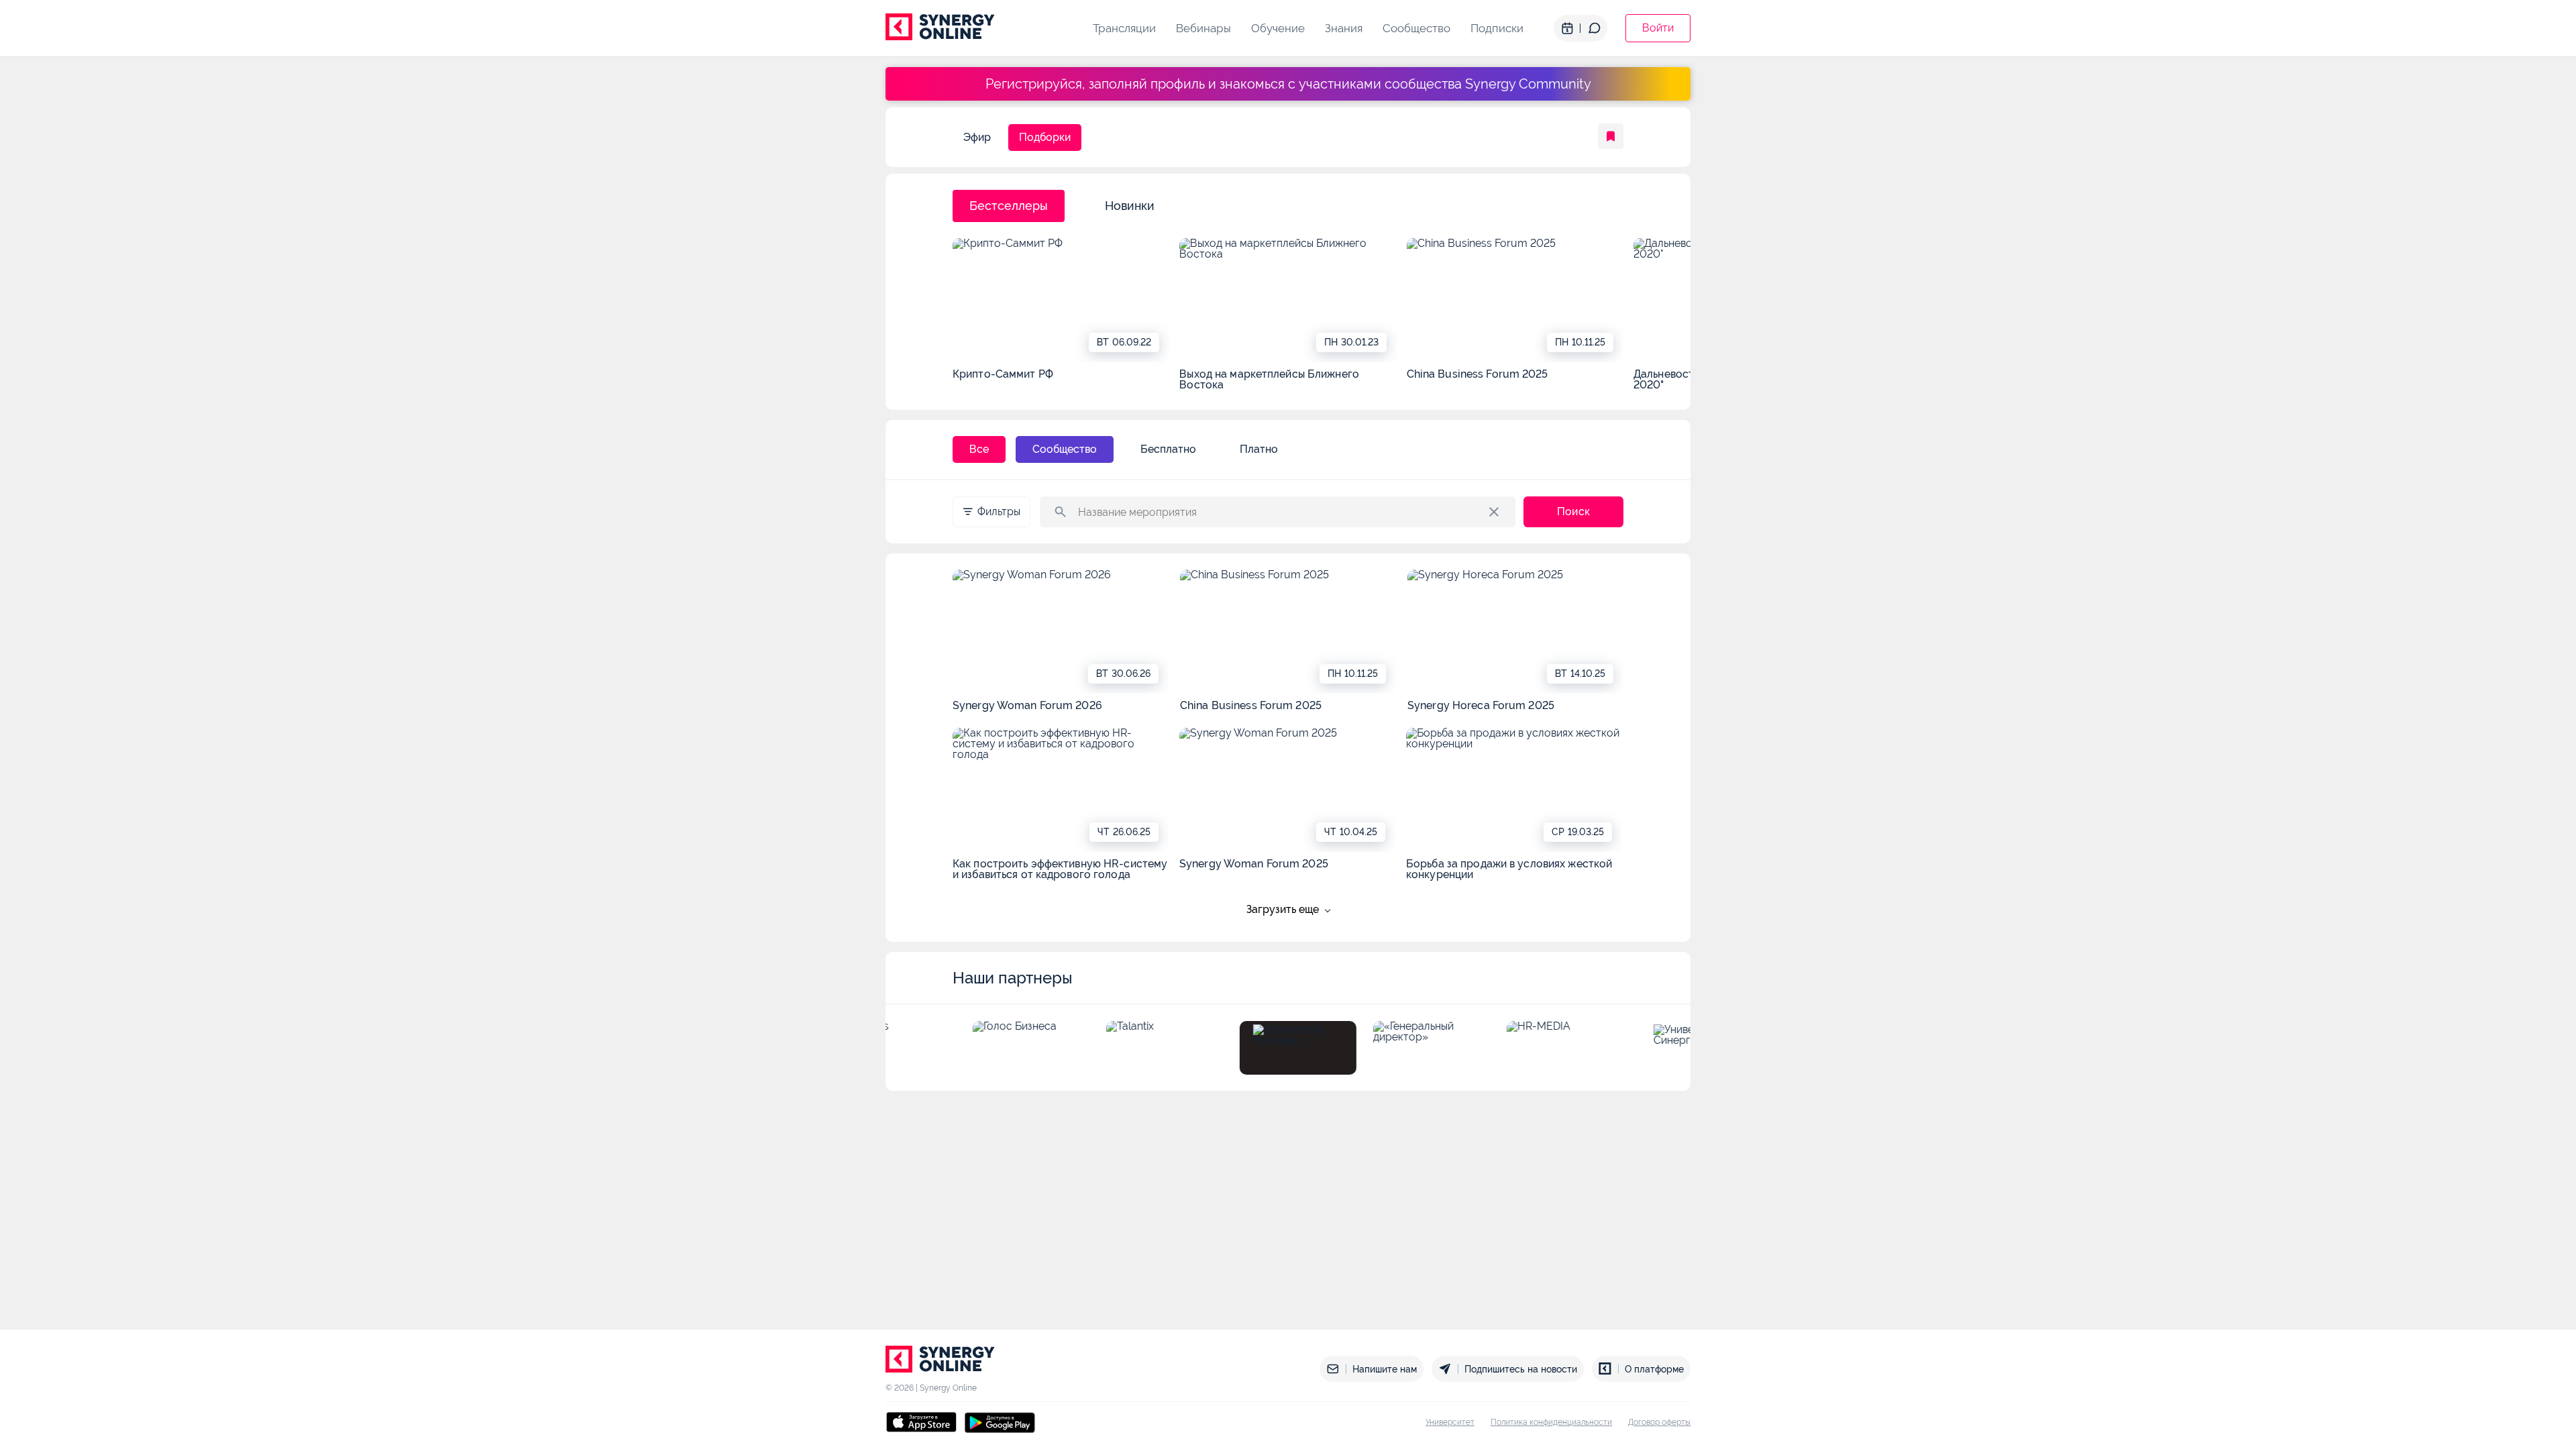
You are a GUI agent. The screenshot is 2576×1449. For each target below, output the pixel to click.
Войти (1658, 28)
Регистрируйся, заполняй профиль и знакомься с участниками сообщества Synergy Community (1288, 84)
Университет (1450, 1422)
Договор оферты (1659, 1422)
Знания (1344, 28)
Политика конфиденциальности (1551, 1422)
